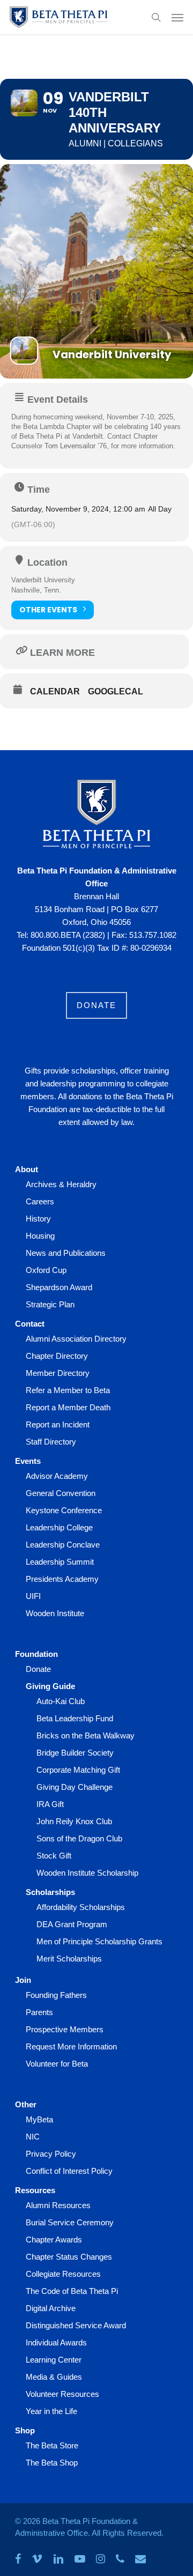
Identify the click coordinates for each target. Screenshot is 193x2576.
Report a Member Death (68, 1407)
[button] (177, 17)
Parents (39, 2012)
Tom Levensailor (70, 446)
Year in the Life (51, 2411)
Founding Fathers (56, 1995)
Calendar (55, 691)
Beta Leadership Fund (75, 1718)
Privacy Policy (51, 2154)
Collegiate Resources (63, 2274)
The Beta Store (52, 2445)
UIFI (33, 1596)
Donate (38, 1669)
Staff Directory (51, 1442)
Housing (40, 1236)
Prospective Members (65, 2029)
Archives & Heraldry (61, 1184)
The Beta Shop (52, 2463)
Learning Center (54, 2360)
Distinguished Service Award (76, 2325)
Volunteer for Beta (57, 2064)
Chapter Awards (54, 2240)
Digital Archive (51, 2308)
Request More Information (71, 2046)
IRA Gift (50, 1804)
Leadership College (59, 1527)
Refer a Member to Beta (68, 1390)
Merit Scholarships (69, 1959)
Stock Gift (54, 1856)
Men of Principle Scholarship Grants (99, 1941)
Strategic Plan (50, 1304)
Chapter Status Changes (69, 2257)
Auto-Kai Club (61, 1701)
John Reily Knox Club (74, 1821)
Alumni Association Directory (76, 1339)
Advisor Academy (57, 1476)
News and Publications (66, 1253)
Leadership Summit (60, 1562)
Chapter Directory (57, 1356)
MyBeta (39, 2119)
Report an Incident (58, 1424)
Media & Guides (54, 2377)
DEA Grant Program (72, 1924)
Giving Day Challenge (75, 1787)
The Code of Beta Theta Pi (72, 2291)
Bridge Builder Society (75, 1753)
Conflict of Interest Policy (69, 2171)
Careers (40, 1201)
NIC (33, 2137)
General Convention (61, 1493)
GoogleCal (116, 691)
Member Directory (58, 1373)
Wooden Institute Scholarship (87, 1873)
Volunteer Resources (62, 2394)
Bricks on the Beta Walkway (86, 1735)
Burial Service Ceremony (70, 2222)
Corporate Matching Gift (78, 1770)
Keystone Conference (64, 1510)
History (38, 1219)
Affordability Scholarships (81, 1907)
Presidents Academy (62, 1579)
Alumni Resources (58, 2205)
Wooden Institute (55, 1613)
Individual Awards (56, 2342)
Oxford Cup (46, 1270)
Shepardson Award (59, 1287)
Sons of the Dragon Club (79, 1838)
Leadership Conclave (63, 1545)
